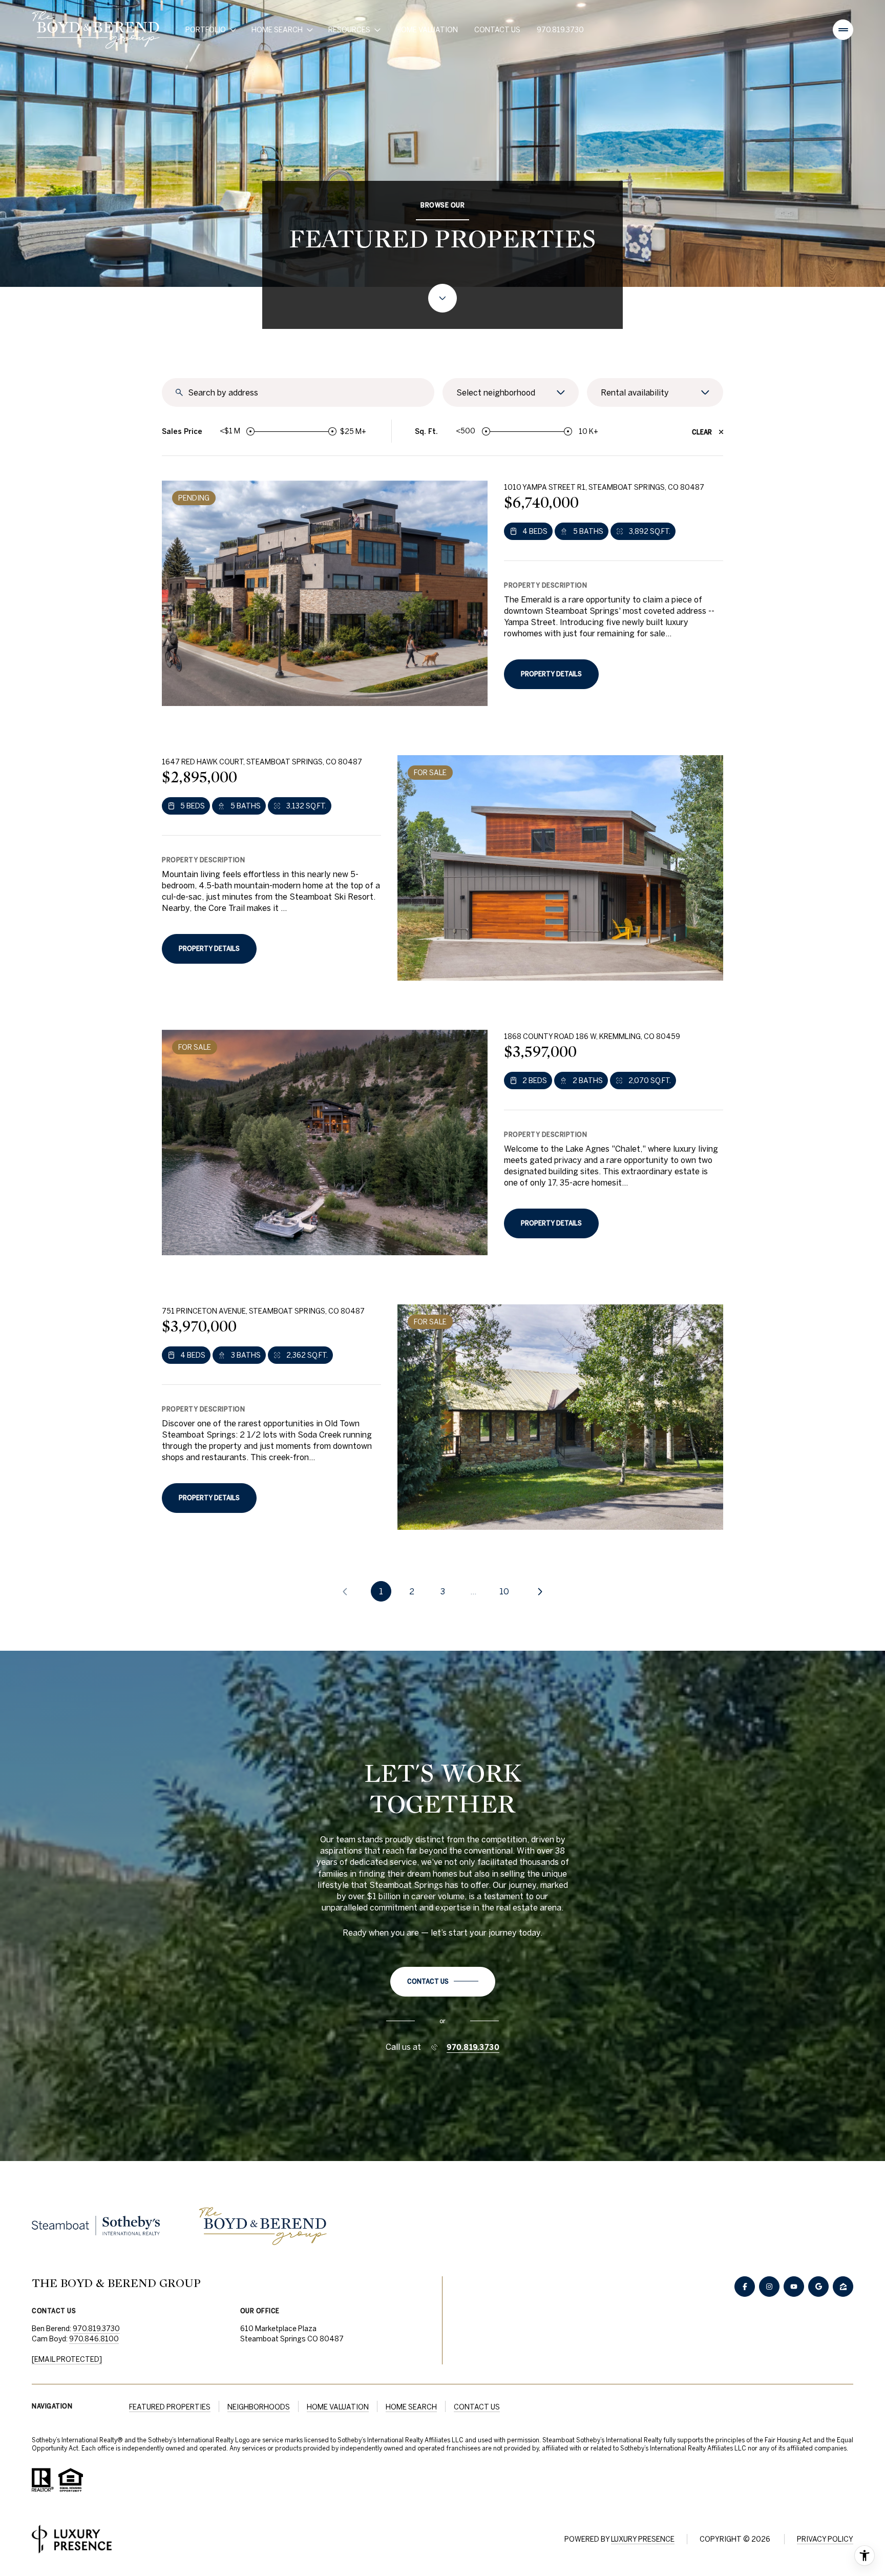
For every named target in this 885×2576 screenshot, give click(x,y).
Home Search (411, 2407)
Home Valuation (427, 30)
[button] (443, 1982)
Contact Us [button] (477, 2407)
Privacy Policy (825, 2539)
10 (504, 1591)
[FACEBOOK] (745, 2287)
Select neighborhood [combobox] (496, 392)
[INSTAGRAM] (769, 2287)
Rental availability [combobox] (635, 392)
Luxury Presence (643, 2539)
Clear (702, 432)
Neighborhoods (259, 2407)
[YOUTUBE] (794, 2287)
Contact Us (497, 30)
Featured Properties (170, 2407)
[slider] (250, 431)
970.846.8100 (94, 2339)
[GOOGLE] (818, 2287)
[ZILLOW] (843, 2287)
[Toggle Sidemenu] (843, 30)
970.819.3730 (560, 30)
